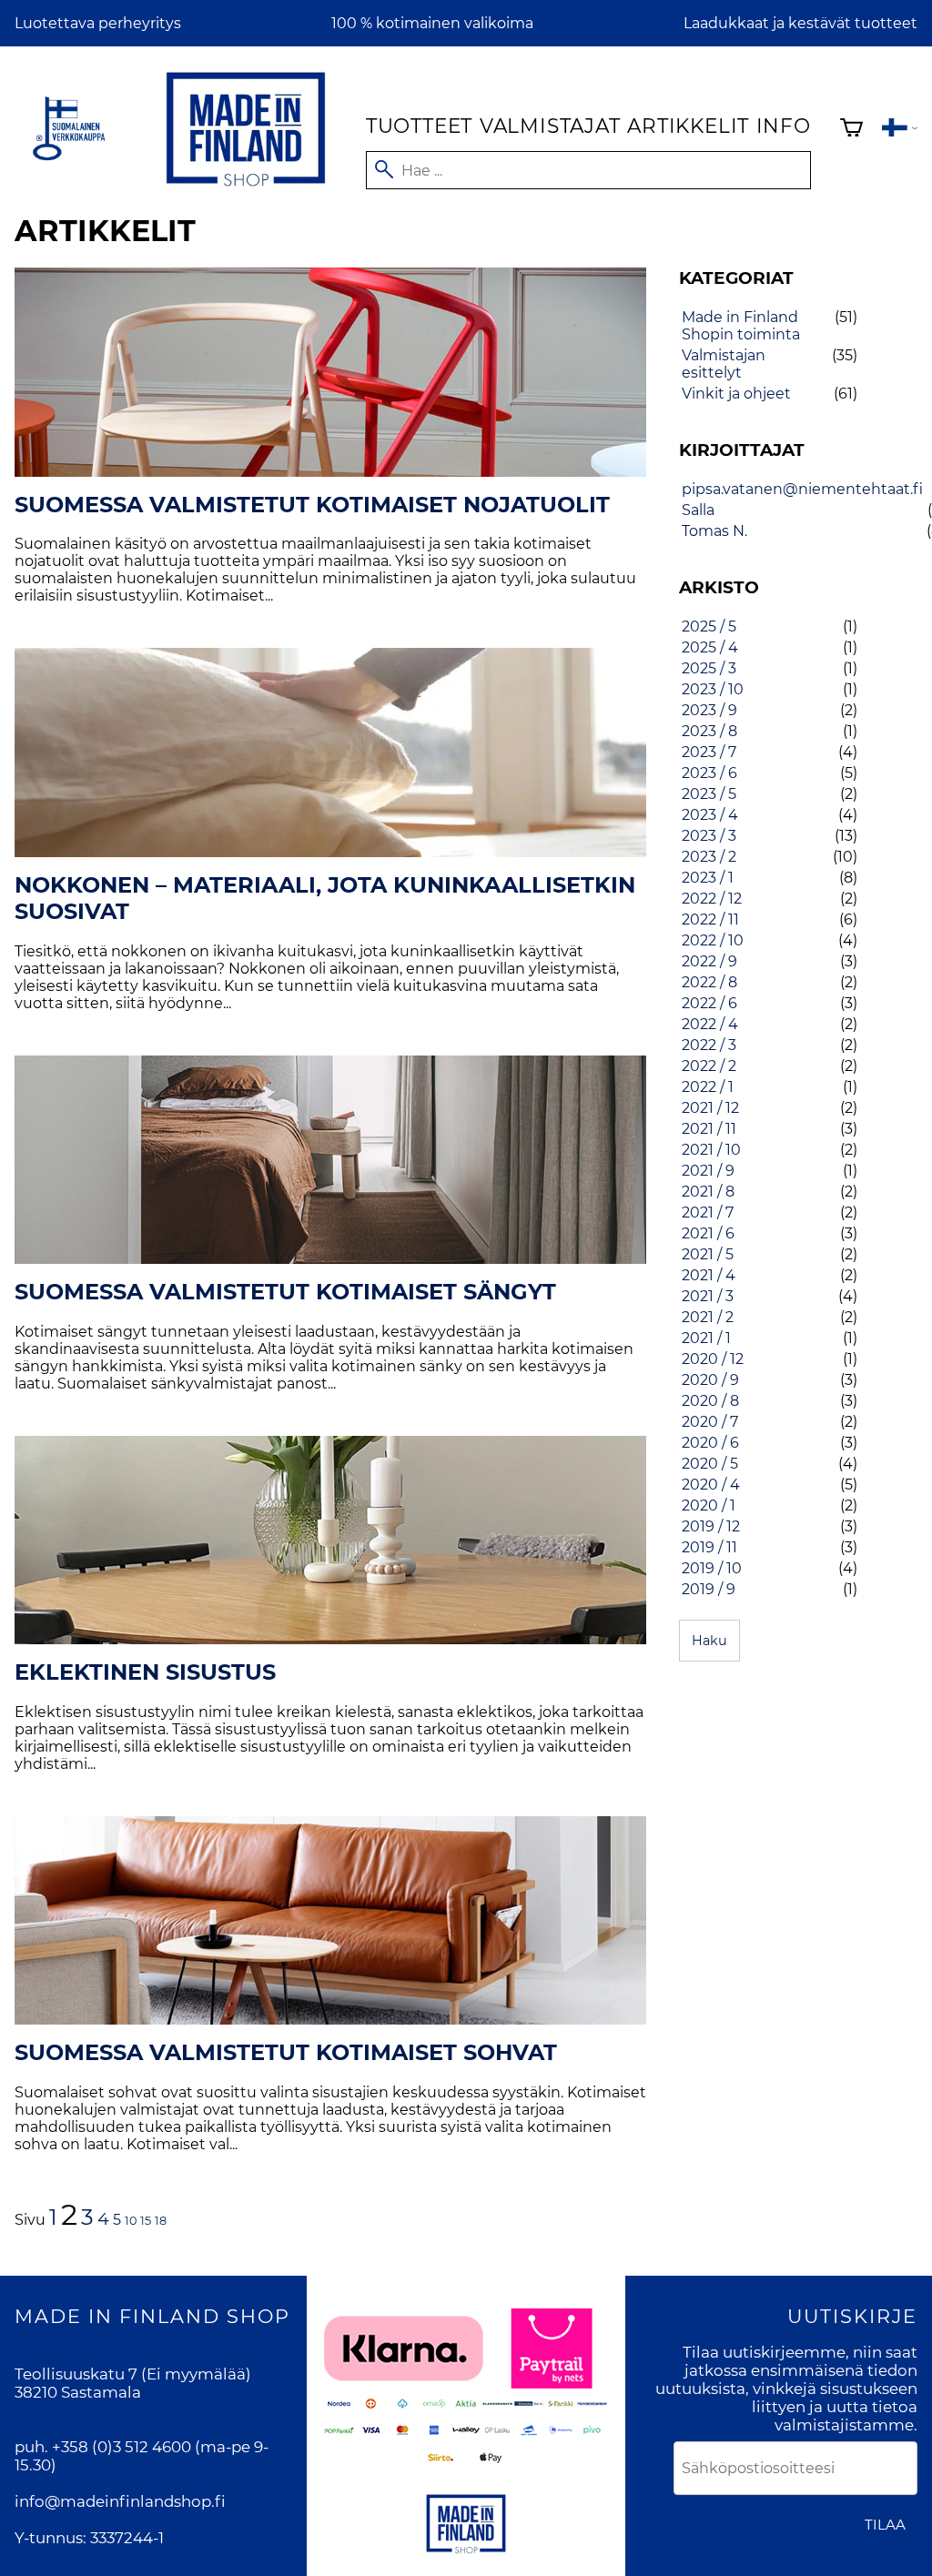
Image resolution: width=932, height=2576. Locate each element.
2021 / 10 (711, 1150)
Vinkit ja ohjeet (736, 394)
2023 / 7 (709, 752)
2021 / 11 (709, 1129)
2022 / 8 (709, 982)
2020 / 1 (709, 1505)
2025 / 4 (710, 647)
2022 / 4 (710, 1024)
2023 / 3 (709, 836)
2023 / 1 (708, 878)
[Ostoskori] (851, 130)
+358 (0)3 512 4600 (122, 2447)
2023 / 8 (709, 731)
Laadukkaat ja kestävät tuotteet (800, 23)
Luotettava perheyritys (98, 23)
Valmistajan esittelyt (724, 364)
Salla (698, 510)
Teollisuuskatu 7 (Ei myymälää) (133, 2374)
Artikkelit (688, 126)
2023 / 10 (713, 689)
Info (784, 126)
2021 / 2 (708, 1317)
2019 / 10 (712, 1568)
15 (146, 2221)
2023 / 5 (709, 794)
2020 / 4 (711, 1485)
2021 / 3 (708, 1296)
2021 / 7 (708, 1212)
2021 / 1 (706, 1338)
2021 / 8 (708, 1192)
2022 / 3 (709, 1045)
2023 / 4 (710, 815)
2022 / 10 (713, 940)
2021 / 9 (708, 1171)
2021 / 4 (709, 1275)
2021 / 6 (708, 1233)
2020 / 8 (710, 1401)
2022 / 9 (709, 961)
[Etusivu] (246, 190)
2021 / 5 (708, 1254)
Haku (709, 1641)
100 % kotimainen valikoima (432, 23)
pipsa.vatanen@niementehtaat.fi (802, 489)
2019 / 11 (709, 1547)
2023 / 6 (709, 773)
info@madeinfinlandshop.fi (120, 2501)
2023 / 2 (709, 857)
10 (131, 2221)
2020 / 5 (710, 1464)
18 (161, 2221)
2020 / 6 (710, 1443)
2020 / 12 (713, 1359)
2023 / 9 (709, 710)
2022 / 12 (712, 899)
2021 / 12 (710, 1108)
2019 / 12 (711, 1526)
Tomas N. (714, 531)
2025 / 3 (709, 668)
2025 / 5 (709, 626)
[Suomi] (900, 130)
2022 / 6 (709, 1003)
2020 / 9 (710, 1380)
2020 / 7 (710, 1422)
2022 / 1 (708, 1087)
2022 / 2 (709, 1066)
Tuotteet (419, 126)
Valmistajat (550, 126)
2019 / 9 (709, 1589)
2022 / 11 (710, 919)
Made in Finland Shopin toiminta (741, 326)
